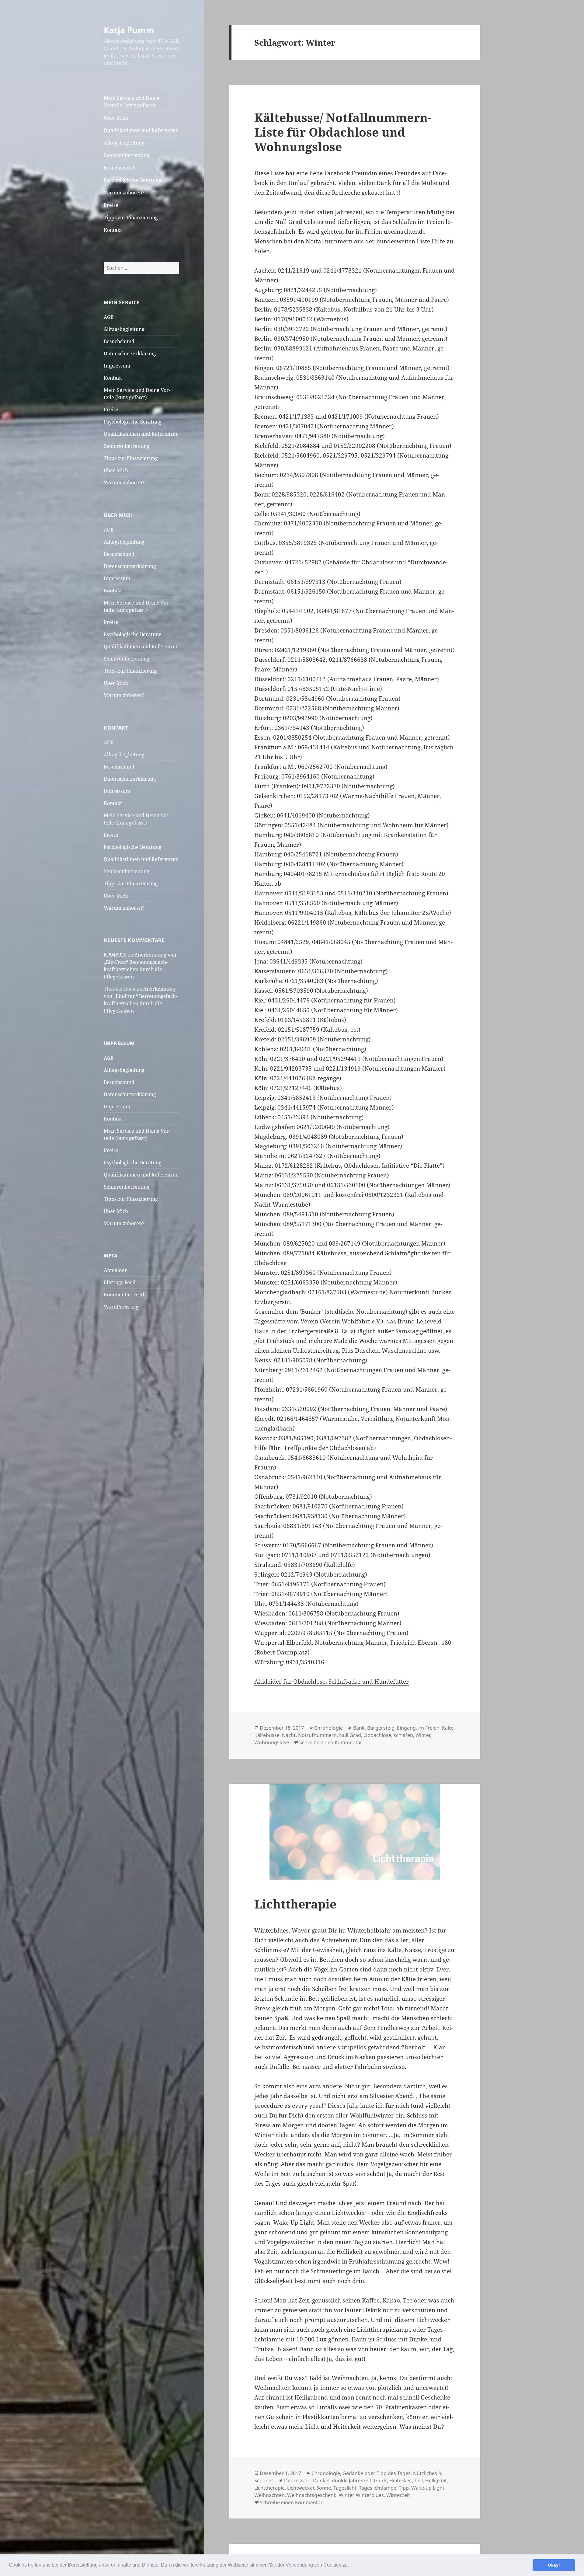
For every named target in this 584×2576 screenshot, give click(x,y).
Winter (423, 1735)
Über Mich (116, 118)
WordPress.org (121, 1307)
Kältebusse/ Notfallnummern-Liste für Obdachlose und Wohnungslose (343, 132)
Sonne (324, 2488)
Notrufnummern (317, 1735)
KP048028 (115, 955)
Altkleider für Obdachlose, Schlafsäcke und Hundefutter (332, 1682)
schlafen (403, 1735)
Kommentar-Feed (124, 1295)
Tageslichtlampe (378, 2488)
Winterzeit (398, 2495)
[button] (351, 2566)
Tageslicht (345, 2488)
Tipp (404, 2488)
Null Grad (350, 1735)
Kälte (448, 1728)
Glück (380, 2480)
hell (419, 2480)
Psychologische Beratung (133, 180)
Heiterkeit (401, 2480)
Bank (359, 1728)
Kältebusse (267, 1735)
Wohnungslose (272, 1742)
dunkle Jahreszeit (352, 2480)
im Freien (429, 1728)
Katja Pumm (129, 30)
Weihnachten (269, 2495)
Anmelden (116, 1270)
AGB (109, 317)
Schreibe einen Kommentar (331, 1742)
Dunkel (321, 2480)
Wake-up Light (428, 2488)
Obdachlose (377, 1735)
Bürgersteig (381, 1728)
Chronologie (328, 1728)
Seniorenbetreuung (127, 155)
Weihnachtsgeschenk (312, 2495)
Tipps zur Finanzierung (131, 218)
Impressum (117, 366)
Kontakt (113, 230)
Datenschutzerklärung (130, 354)
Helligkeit (436, 2480)
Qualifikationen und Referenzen (141, 130)
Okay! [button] (554, 2565)
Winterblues (370, 2495)
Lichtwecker (301, 2488)
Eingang (406, 1728)
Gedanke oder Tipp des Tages (377, 2473)
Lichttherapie (295, 1904)
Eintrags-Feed (120, 1282)
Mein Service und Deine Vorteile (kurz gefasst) (132, 102)
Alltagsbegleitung (124, 143)
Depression (297, 2480)
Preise (111, 205)
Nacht (289, 1735)
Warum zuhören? (124, 193)
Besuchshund (119, 168)
